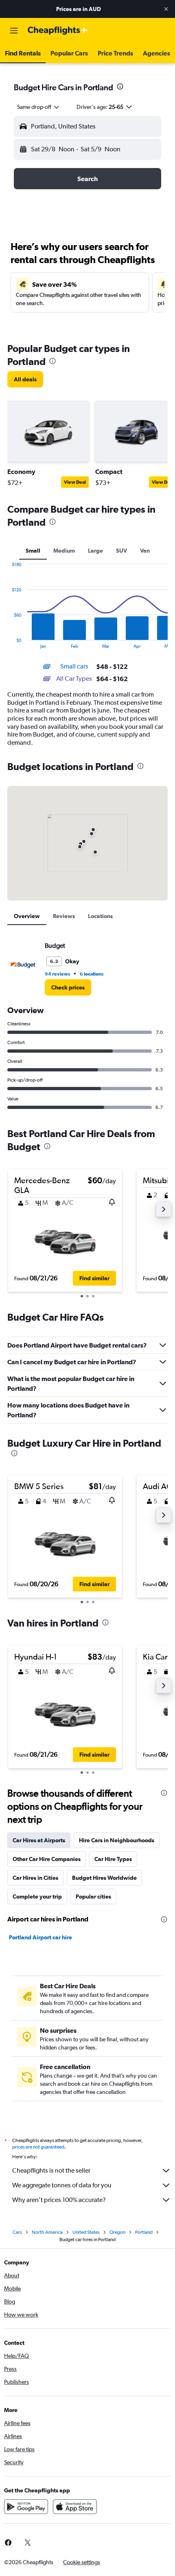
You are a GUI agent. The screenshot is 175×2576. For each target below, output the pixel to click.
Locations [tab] (100, 916)
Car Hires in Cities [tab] (35, 1878)
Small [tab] (33, 551)
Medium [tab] (64, 551)
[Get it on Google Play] (26, 2507)
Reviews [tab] (64, 916)
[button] (166, 9)
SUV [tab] (121, 551)
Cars (17, 2232)
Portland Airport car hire (40, 1937)
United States (86, 2232)
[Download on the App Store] (75, 2507)
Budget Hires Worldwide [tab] (104, 1878)
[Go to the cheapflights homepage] (58, 31)
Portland (144, 2232)
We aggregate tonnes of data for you (62, 2185)
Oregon (117, 2232)
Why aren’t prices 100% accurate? (59, 2200)
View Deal (75, 482)
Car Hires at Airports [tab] (39, 1840)
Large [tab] (95, 551)
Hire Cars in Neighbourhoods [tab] (117, 1840)
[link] (25, 379)
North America (47, 2232)
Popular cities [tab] (93, 1897)
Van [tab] (145, 551)
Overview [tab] (27, 916)
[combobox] (39, 107)
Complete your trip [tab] (37, 1897)
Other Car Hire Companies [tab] (47, 1859)
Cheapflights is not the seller (51, 2170)
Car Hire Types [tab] (113, 1859)
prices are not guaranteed (38, 2147)
